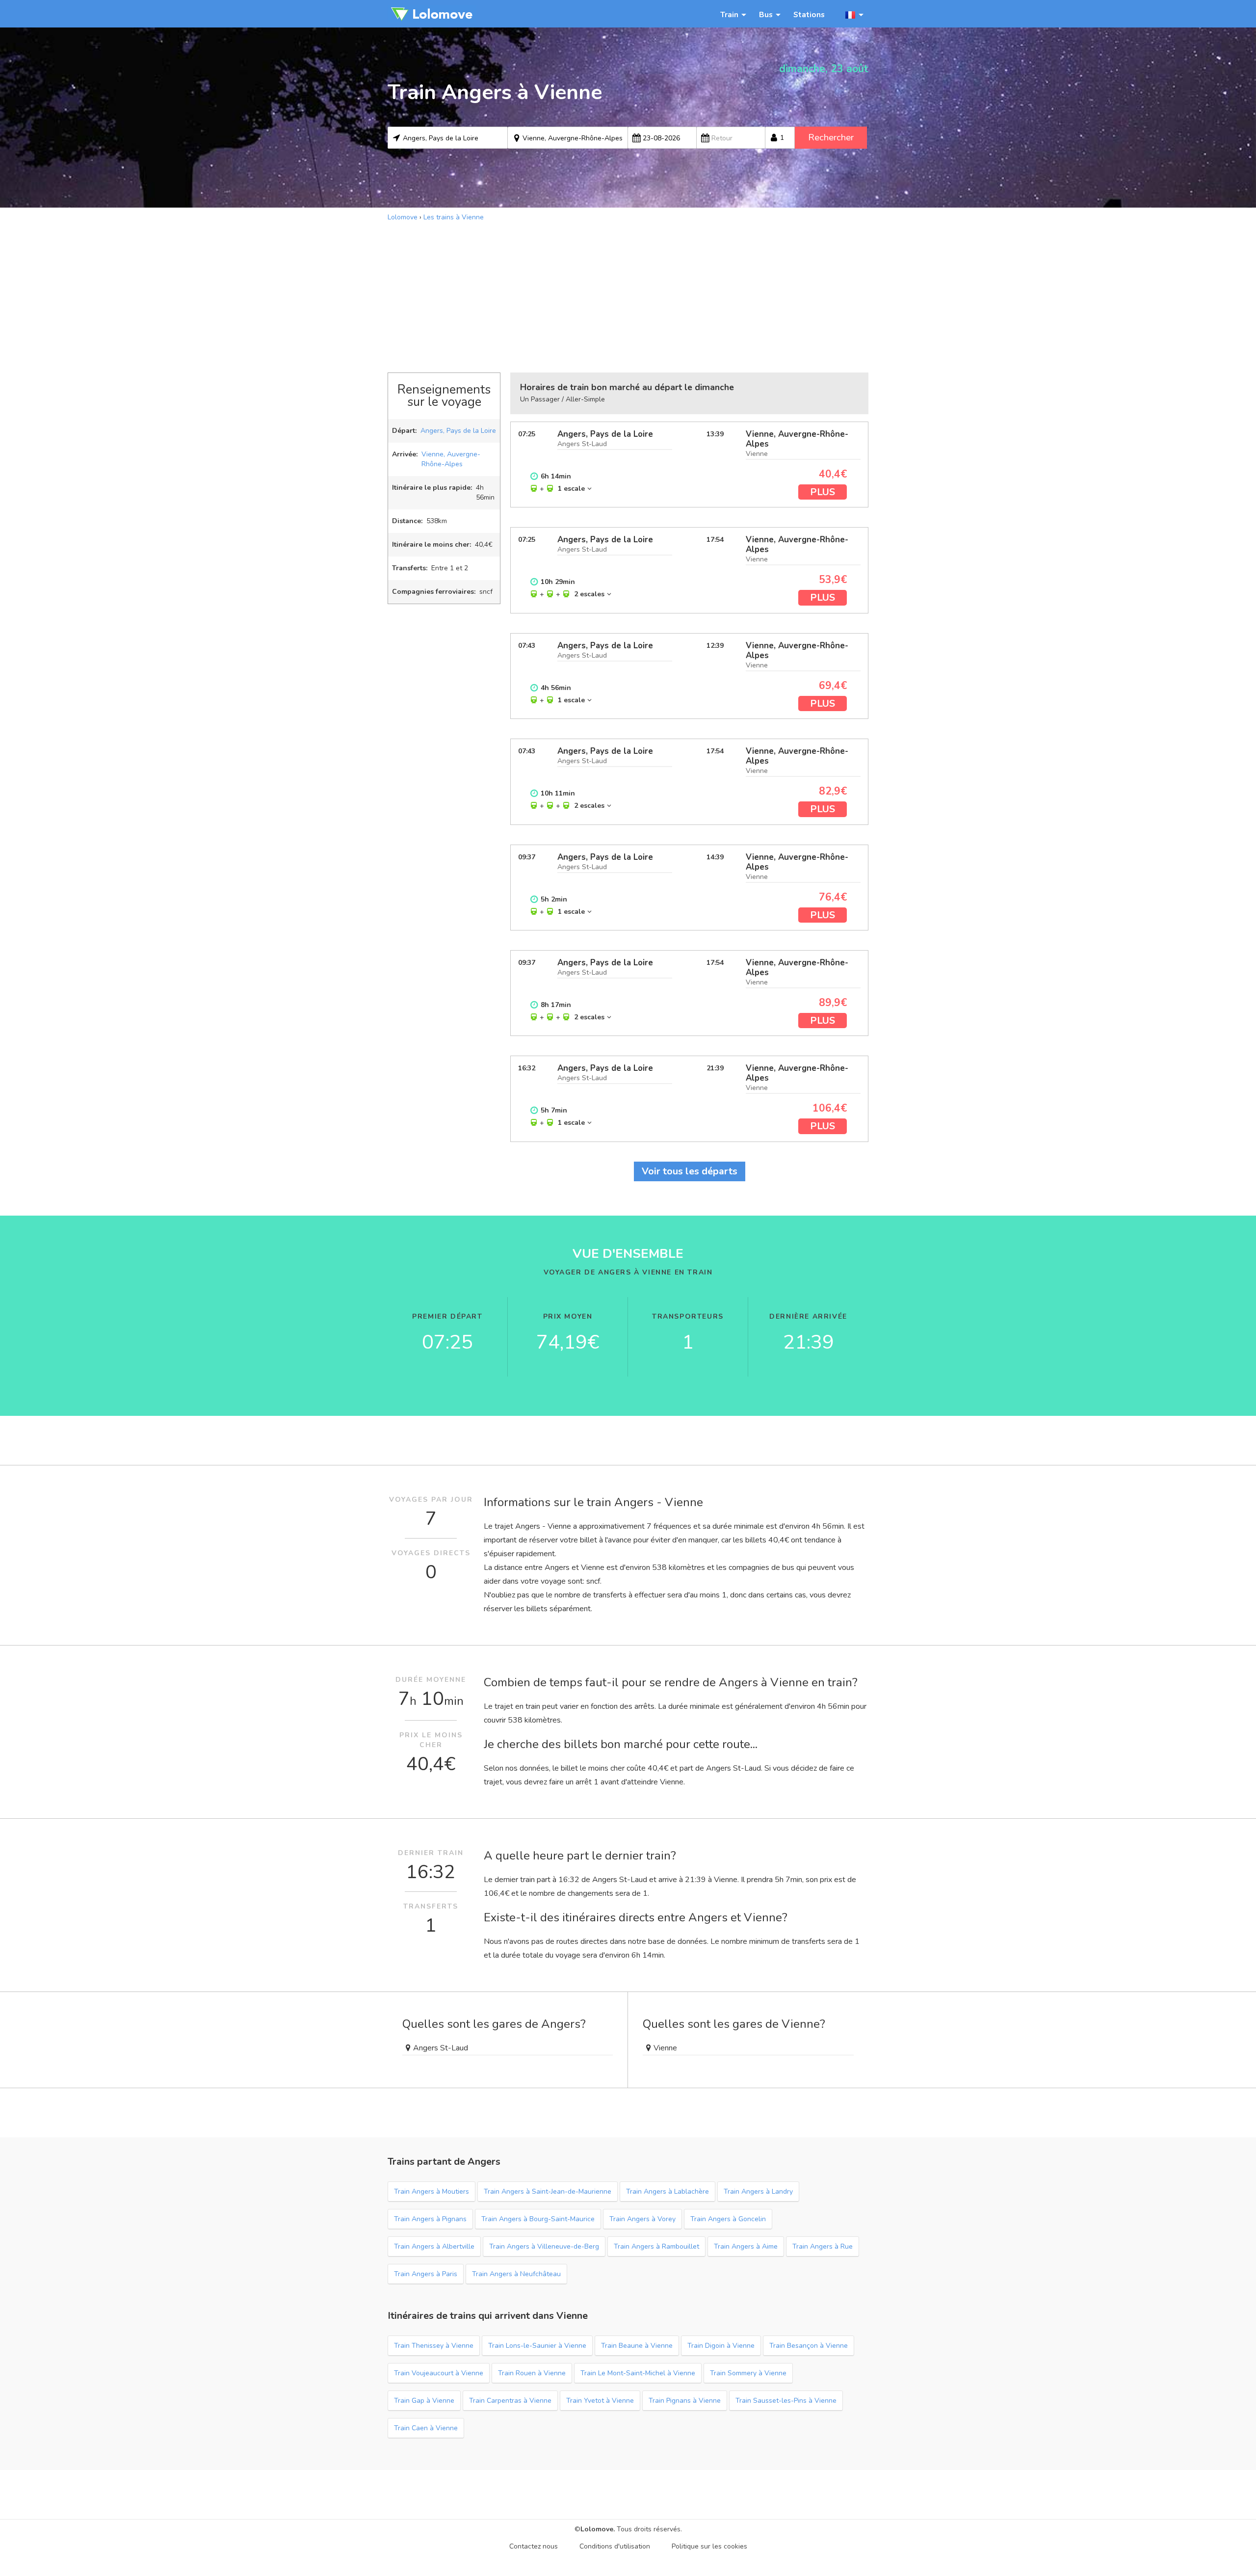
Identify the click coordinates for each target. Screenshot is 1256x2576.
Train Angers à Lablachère (667, 2191)
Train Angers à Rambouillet (656, 2246)
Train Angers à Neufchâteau (516, 2274)
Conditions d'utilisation (615, 2546)
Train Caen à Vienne (426, 2428)
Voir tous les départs (690, 1171)
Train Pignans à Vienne (685, 2401)
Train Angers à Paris (426, 2274)
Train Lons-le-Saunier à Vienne (537, 2346)
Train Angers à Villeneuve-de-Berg (544, 2246)
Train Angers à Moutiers (432, 2191)
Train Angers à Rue (823, 2246)
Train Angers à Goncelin (728, 2219)
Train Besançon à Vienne (809, 2346)
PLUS (823, 492)
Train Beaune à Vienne (637, 2346)
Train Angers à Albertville (434, 2246)
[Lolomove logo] (432, 14)
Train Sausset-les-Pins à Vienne (786, 2401)
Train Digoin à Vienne (721, 2346)
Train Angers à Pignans (430, 2219)
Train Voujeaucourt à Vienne (439, 2373)
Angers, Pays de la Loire (458, 431)
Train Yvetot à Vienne (600, 2401)
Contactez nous (534, 2546)
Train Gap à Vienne (424, 2401)
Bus (766, 14)
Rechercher (831, 137)
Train (729, 14)
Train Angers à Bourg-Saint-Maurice (538, 2219)
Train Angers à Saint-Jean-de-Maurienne (548, 2191)
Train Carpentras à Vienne (510, 2401)
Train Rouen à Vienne (532, 2373)
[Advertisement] (628, 296)
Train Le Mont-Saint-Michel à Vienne (638, 2373)
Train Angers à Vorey (642, 2219)
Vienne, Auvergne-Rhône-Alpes (451, 459)
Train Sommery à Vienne (748, 2373)
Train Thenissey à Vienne (434, 2346)
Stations (809, 14)
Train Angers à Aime (746, 2246)
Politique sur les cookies (709, 2546)
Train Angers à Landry (758, 2191)
